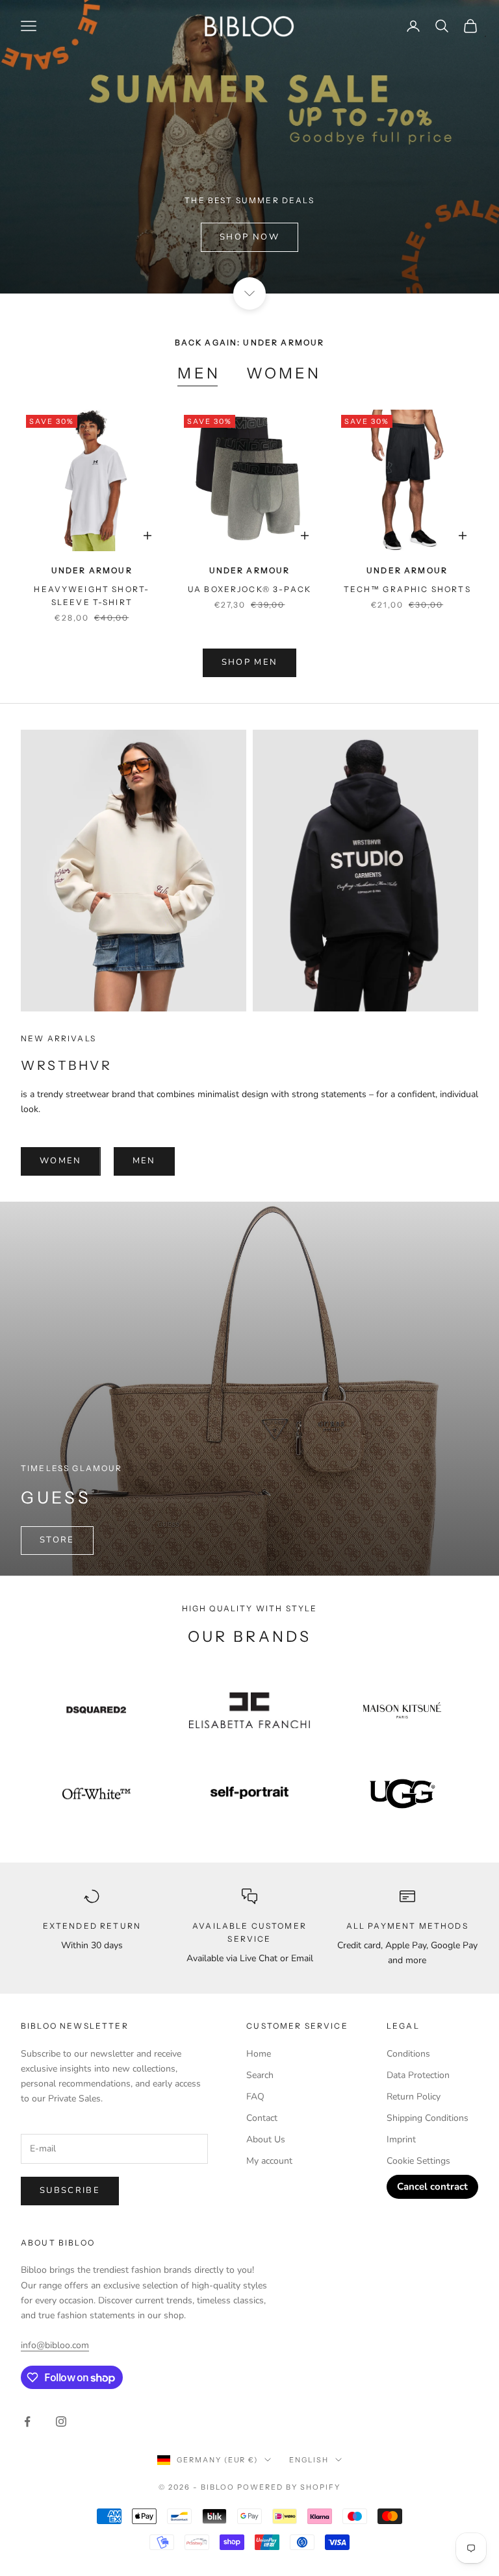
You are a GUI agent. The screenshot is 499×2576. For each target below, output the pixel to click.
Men (198, 373)
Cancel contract (432, 2186)
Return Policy (414, 2097)
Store (57, 1540)
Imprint (401, 2139)
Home (259, 2054)
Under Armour (92, 570)
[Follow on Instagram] (61, 2421)
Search (260, 2075)
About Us (266, 2139)
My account (269, 2161)
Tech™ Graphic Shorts (407, 589)
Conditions (408, 2054)
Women (284, 373)
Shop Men (250, 662)
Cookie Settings (418, 2161)
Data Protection (418, 2075)
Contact (262, 2118)
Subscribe (70, 2190)
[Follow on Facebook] (27, 2421)
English (309, 2460)
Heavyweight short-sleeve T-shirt (92, 596)
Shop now (249, 237)
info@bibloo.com (55, 2345)
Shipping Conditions (428, 2118)
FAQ (255, 2097)
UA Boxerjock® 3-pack (249, 589)
